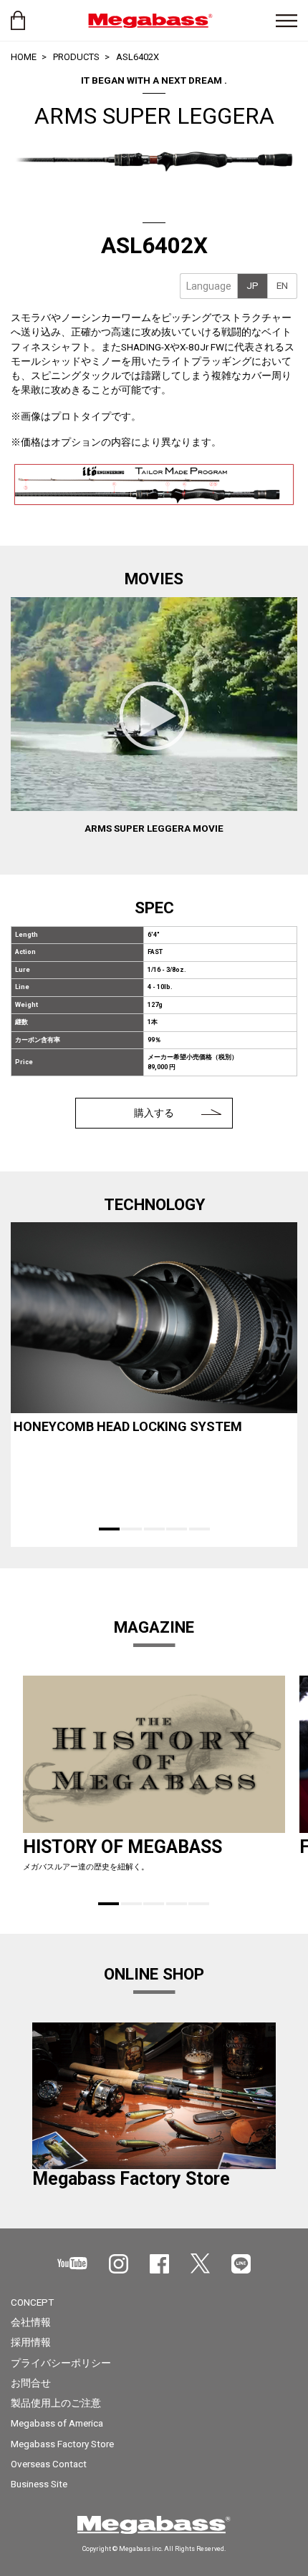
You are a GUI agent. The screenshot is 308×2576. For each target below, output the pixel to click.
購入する (154, 1113)
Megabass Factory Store (62, 2444)
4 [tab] (177, 1529)
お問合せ (31, 2383)
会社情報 (31, 2322)
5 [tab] (199, 1529)
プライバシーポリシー (61, 2363)
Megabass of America (57, 2423)
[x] (200, 2263)
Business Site (39, 2484)
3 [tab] (154, 1529)
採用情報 (31, 2342)
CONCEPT (32, 2302)
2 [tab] (131, 1529)
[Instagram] (119, 2264)
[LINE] (241, 2264)
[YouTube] (72, 2263)
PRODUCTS (76, 57)
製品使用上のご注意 (56, 2403)
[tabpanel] (154, 1350)
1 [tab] (109, 1529)
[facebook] (159, 2264)
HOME (24, 57)
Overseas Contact (49, 2464)
